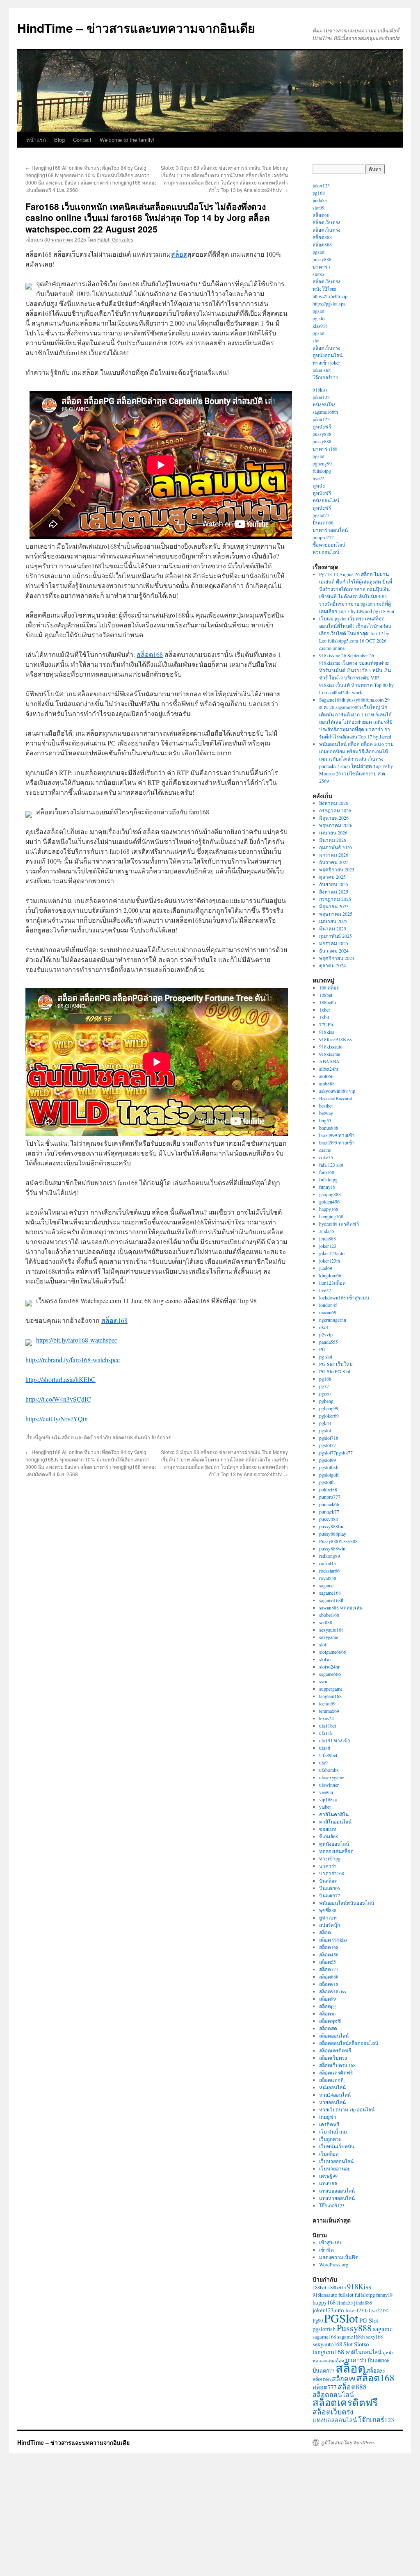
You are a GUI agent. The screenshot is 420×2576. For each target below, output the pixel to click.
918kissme (330, 1054)
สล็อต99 (328, 1999)
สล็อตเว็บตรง (326, 222)
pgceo (325, 1393)
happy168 (329, 1209)
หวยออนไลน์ (326, 552)
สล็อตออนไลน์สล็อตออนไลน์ (349, 2043)
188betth (328, 1002)
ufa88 (325, 1748)
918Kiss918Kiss (336, 1039)
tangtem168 (330, 1696)
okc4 (324, 1327)
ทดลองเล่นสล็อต (336, 1851)
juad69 (326, 1268)
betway (326, 1113)
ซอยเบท (328, 1829)
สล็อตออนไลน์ (334, 2036)
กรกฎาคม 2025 (335, 899)
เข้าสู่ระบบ (330, 2242)
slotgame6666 (333, 1652)
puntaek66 (329, 1504)
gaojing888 (330, 1194)
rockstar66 (329, 1571)
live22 (318, 478)
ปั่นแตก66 (323, 522)
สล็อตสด (328, 2028)
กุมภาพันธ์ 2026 (336, 847)
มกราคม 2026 (334, 855)
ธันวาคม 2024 (334, 951)
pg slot (319, 318)
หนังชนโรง (324, 404)
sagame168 (330, 1593)
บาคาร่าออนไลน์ (330, 530)
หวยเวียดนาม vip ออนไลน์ (347, 2109)
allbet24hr (329, 1069)
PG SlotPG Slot (335, 1371)
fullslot (346, 2295)
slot (316, 340)
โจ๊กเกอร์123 (325, 377)
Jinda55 (327, 1231)
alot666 (326, 1076)
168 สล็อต (329, 987)
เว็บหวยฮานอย (335, 2168)
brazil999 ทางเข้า (337, 1135)
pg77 (324, 1386)
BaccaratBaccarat (336, 1098)
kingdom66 (330, 1275)
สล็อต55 (328, 1962)
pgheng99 (322, 463)
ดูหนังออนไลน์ (328, 355)
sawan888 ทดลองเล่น (341, 1607)
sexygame (329, 1637)
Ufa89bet (328, 1755)
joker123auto (332, 1253)
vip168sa (328, 1799)
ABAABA (329, 1061)
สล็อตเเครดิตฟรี (336, 2072)
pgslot (318, 252)
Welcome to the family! (127, 140)
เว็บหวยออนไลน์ (336, 2161)
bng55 (325, 1120)
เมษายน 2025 (333, 921)
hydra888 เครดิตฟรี (339, 1224)
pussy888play (333, 1534)
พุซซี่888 (328, 1910)
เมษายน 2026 (333, 832)
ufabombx (329, 1770)
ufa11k (326, 1733)
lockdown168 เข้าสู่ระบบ (344, 1297)
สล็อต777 (329, 1969)
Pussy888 (354, 2328)
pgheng (326, 1401)
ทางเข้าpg (330, 1858)
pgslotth (327, 1482)
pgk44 (325, 1423)
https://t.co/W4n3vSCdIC (58, 1399)
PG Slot (369, 2320)
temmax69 (329, 1711)
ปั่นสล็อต (328, 1881)
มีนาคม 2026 (333, 840)
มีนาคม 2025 (333, 928)
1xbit (324, 1017)
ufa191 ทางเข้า (335, 1740)
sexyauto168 (331, 1630)
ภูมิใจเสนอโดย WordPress (348, 2442)
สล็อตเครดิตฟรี (335, 2050)
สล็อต (179, 254)
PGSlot (341, 2318)
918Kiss (359, 2286)
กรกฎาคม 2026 (335, 810)
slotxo (318, 274)
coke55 (326, 1157)
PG (322, 1349)
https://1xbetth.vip (330, 296)
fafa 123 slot (331, 1165)
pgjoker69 (329, 1416)
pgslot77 (321, 515)
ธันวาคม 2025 (334, 862)
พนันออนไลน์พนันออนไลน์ (347, 1903)
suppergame (331, 1689)
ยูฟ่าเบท (328, 1917)
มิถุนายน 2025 (334, 906)
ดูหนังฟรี (322, 426)
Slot (348, 2344)
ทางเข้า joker (326, 362)
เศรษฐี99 (328, 2176)
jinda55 (320, 200)
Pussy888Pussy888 (338, 1541)
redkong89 (330, 1556)
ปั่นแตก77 (330, 1895)
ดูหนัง (319, 486)
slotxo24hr (329, 1666)
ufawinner (329, 1785)
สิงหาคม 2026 (334, 803)
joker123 (321, 185)
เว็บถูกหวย (330, 2139)
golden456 (329, 1201)
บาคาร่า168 (325, 449)
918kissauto (331, 1046)
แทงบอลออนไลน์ (337, 2191)
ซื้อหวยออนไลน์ (329, 545)
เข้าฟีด (326, 2250)
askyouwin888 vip (337, 1091)
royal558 (328, 1578)
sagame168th (325, 412)
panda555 (329, 1342)
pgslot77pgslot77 (336, 1452)
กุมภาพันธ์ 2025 (336, 936)
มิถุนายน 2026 (334, 818)
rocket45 (328, 1563)
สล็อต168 (150, 654)
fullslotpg (322, 471)
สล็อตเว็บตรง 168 (337, 2065)
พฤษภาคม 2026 (336, 825)
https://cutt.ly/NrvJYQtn (57, 1419)
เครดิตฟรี (329, 2124)
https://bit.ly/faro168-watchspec (77, 1340)
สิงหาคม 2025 (334, 891)
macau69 (328, 1312)
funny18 (327, 1187)
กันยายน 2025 (334, 884)
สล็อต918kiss (333, 1991)
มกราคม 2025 (334, 943)
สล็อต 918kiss (333, 1940)
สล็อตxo (327, 2013)
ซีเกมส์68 (329, 1836)
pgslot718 (329, 1438)
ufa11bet (328, 1726)
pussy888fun (332, 1526)
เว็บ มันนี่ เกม (333, 2131)
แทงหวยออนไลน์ (337, 2198)
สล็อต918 (329, 1984)
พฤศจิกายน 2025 (337, 869)
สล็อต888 (322, 237)
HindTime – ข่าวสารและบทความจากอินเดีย (136, 28)
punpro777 (323, 537)
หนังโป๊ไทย (324, 289)
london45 (328, 1305)
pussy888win (332, 1548)
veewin (326, 1792)
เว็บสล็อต (329, 2154)
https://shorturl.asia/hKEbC (60, 1379)
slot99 (318, 207)
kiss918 (320, 326)
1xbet (324, 1010)
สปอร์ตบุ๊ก (330, 1925)
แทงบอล (328, 2183)
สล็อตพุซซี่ (330, 2021)
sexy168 (374, 2337)
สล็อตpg (328, 2006)
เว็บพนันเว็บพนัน (337, 2146)
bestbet (326, 1106)
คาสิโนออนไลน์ (335, 1821)
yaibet (325, 1807)
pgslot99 (328, 1460)
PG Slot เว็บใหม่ (336, 1364)
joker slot (322, 370)
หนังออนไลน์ (326, 500)
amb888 (327, 1083)
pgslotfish (329, 1467)
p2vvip (326, 1334)
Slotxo (361, 2344)
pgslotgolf (329, 1475)
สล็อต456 (329, 1954)
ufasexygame (332, 1777)
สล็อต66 (321, 215)
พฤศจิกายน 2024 (337, 958)
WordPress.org (334, 2264)
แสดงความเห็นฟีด (339, 2257)
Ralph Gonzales (115, 239)
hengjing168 (331, 1216)
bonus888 (329, 1128)
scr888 (326, 1622)
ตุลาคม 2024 (332, 965)
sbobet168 (329, 1615)
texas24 (326, 1718)
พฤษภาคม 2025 (336, 914)
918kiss (320, 390)
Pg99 (318, 2321)
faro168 (327, 1172)
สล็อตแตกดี (331, 2080)
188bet (326, 995)
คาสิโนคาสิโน (334, 1814)
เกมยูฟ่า (328, 2117)
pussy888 (322, 259)
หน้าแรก (36, 140)
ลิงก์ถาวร (161, 1437)
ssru (323, 1681)
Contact (82, 140)
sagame (326, 1585)
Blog (59, 140)
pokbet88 (328, 1489)
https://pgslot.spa (329, 303)
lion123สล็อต (332, 1283)
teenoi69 (327, 1703)
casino (325, 1150)
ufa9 (323, 1762)
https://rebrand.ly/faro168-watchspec (73, 1360)
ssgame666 (330, 1674)
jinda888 (328, 1238)
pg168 (319, 193)
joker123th (330, 1261)
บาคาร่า (321, 267)
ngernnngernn (333, 1320)
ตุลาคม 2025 (332, 877)
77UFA (326, 1024)
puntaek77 (329, 1511)
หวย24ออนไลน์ (335, 2095)
